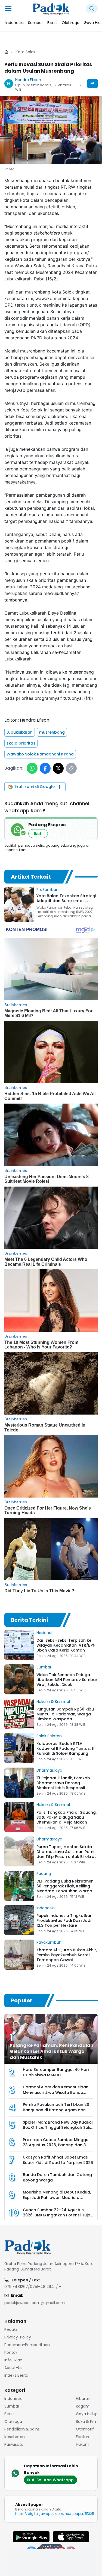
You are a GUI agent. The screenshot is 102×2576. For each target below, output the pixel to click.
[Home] (6, 52)
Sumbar (44, 1667)
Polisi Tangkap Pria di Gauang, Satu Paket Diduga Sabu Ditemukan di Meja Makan (67, 1817)
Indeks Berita (16, 2375)
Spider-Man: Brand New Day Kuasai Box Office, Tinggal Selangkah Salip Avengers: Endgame (58, 2127)
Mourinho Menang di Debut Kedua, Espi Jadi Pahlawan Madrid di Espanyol (57, 2197)
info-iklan (13, 2360)
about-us (13, 2368)
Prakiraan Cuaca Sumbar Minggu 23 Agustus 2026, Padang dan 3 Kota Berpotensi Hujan (56, 2145)
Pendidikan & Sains (22, 2429)
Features (84, 2437)
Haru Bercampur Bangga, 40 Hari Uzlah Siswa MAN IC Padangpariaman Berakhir (56, 2075)
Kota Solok (26, 52)
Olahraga (13, 2421)
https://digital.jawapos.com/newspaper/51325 (55, 2514)
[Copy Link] (71, 768)
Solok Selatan (49, 1736)
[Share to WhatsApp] (32, 768)
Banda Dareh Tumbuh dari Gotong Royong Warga (57, 2177)
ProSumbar (47, 890)
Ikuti (38, 834)
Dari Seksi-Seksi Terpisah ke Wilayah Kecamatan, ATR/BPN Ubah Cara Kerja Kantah (66, 1645)
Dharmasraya (49, 1770)
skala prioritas (21, 743)
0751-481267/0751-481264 (29, 2287)
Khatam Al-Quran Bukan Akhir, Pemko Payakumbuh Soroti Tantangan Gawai (67, 1955)
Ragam (83, 2406)
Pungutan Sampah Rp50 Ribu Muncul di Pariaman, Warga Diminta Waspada (65, 1714)
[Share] (92, 84)
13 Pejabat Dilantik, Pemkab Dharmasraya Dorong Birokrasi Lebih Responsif (63, 1783)
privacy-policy (18, 2337)
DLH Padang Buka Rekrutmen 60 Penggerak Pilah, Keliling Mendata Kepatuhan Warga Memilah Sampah (65, 1889)
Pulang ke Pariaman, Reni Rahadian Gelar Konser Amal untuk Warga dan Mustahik (52, 2051)
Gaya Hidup (87, 2414)
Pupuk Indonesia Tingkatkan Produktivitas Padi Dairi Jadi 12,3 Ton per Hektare (64, 1920)
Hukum (83, 2444)
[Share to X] (58, 768)
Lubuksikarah (20, 732)
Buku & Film (87, 2421)
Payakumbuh (49, 1942)
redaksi (11, 2329)
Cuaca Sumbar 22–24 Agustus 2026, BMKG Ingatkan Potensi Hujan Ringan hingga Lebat (58, 2215)
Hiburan (83, 2399)
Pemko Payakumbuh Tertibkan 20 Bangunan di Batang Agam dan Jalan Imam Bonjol (56, 2110)
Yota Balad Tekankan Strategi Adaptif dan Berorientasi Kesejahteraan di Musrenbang (66, 901)
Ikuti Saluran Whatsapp (50, 2480)
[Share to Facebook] (45, 768)
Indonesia (46, 1908)
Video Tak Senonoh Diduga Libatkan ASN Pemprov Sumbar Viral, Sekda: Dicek (67, 1680)
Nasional (44, 1633)
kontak (11, 2352)
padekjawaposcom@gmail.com (35, 2303)
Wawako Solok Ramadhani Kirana (40, 754)
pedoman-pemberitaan (27, 2345)
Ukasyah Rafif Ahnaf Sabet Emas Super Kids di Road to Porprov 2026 (58, 2160)
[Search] (92, 8)
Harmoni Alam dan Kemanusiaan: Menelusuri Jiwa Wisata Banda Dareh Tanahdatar (56, 2092)
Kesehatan (15, 2437)
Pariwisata (14, 2444)
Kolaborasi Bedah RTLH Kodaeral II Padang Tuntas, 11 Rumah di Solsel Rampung (65, 1748)
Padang (44, 1874)
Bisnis (9, 2414)
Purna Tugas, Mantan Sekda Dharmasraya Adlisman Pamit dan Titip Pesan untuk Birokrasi (67, 1852)
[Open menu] (8, 8)
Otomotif (85, 2429)
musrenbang (52, 732)
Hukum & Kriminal (53, 1701)
